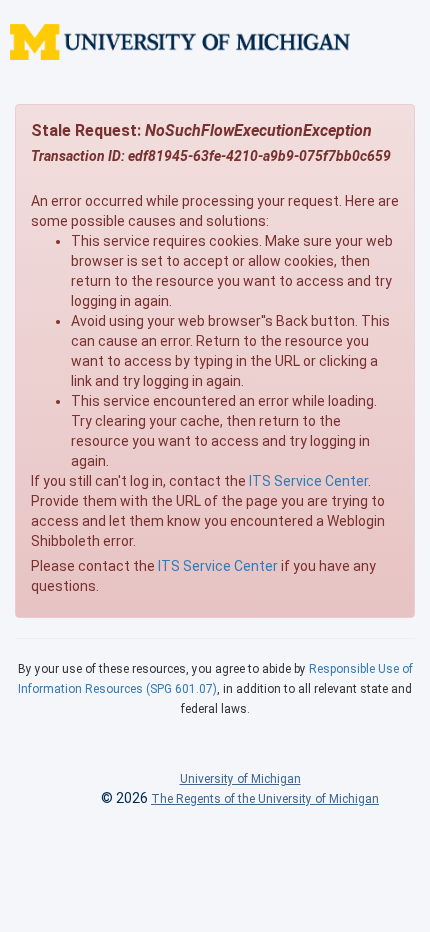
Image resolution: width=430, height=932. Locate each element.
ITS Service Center (308, 481)
